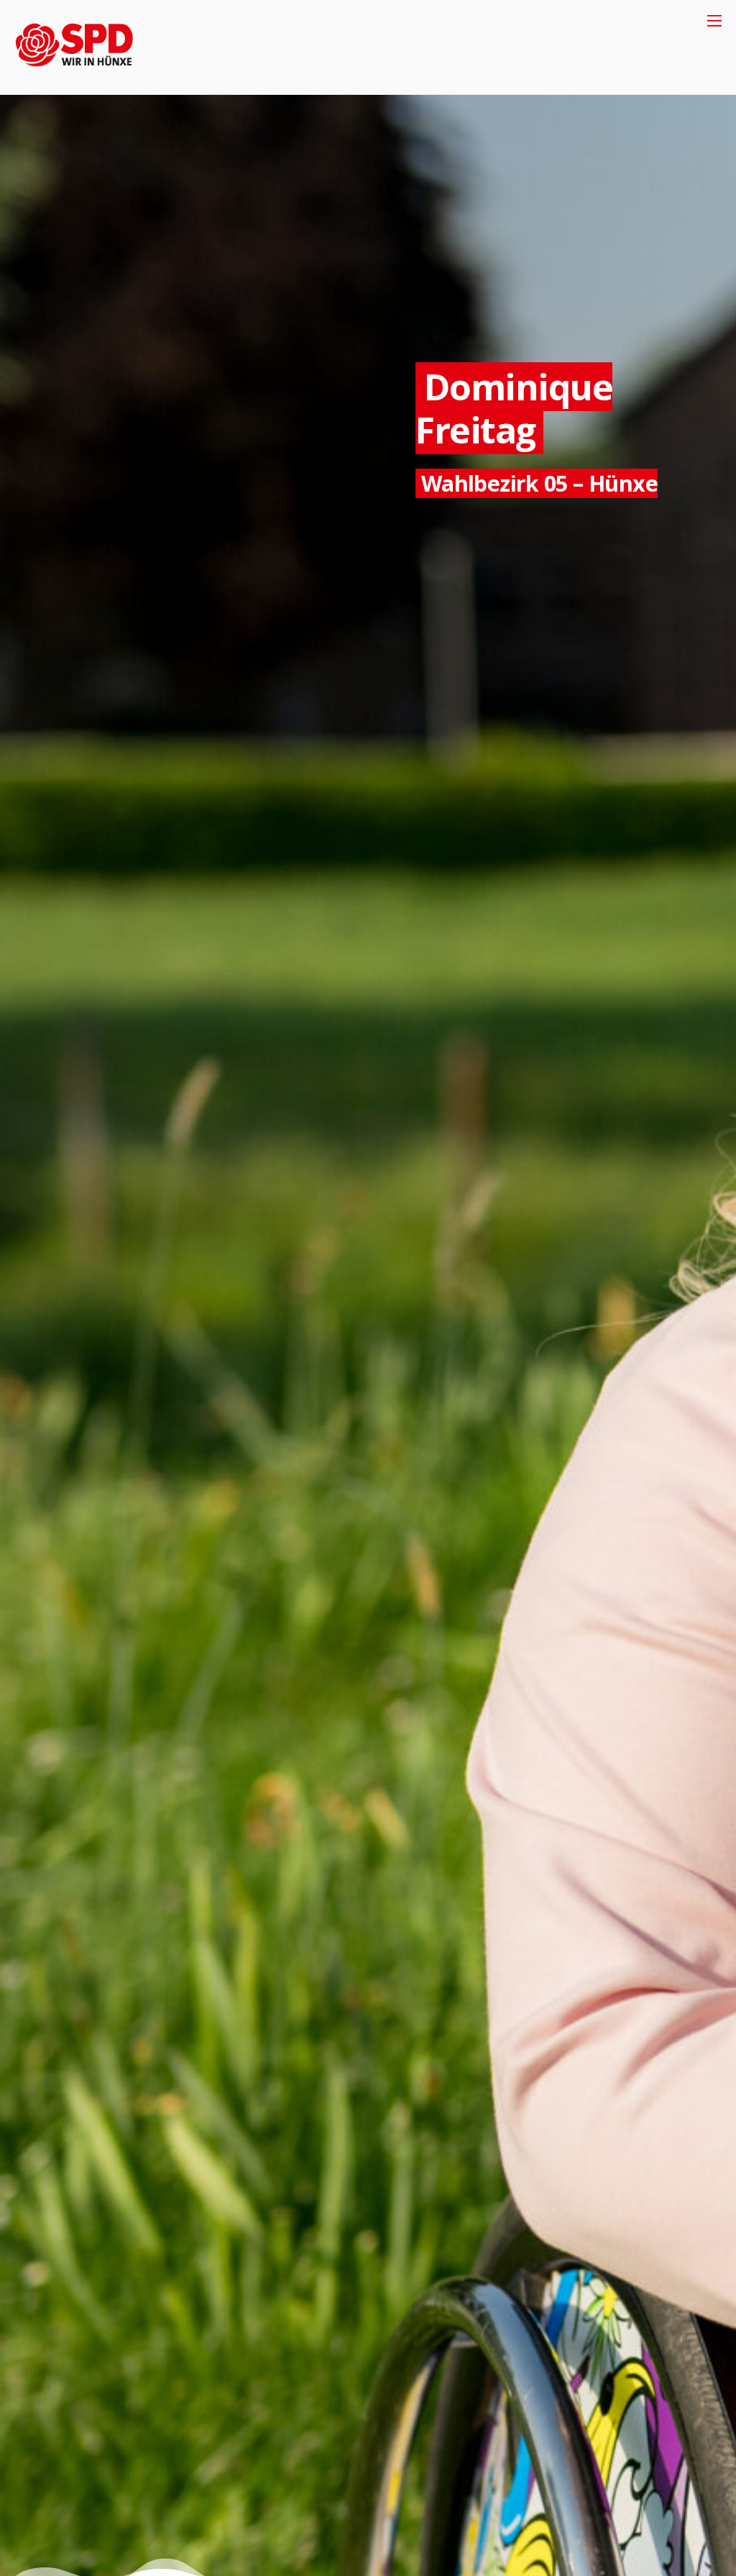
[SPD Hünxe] (84, 76)
